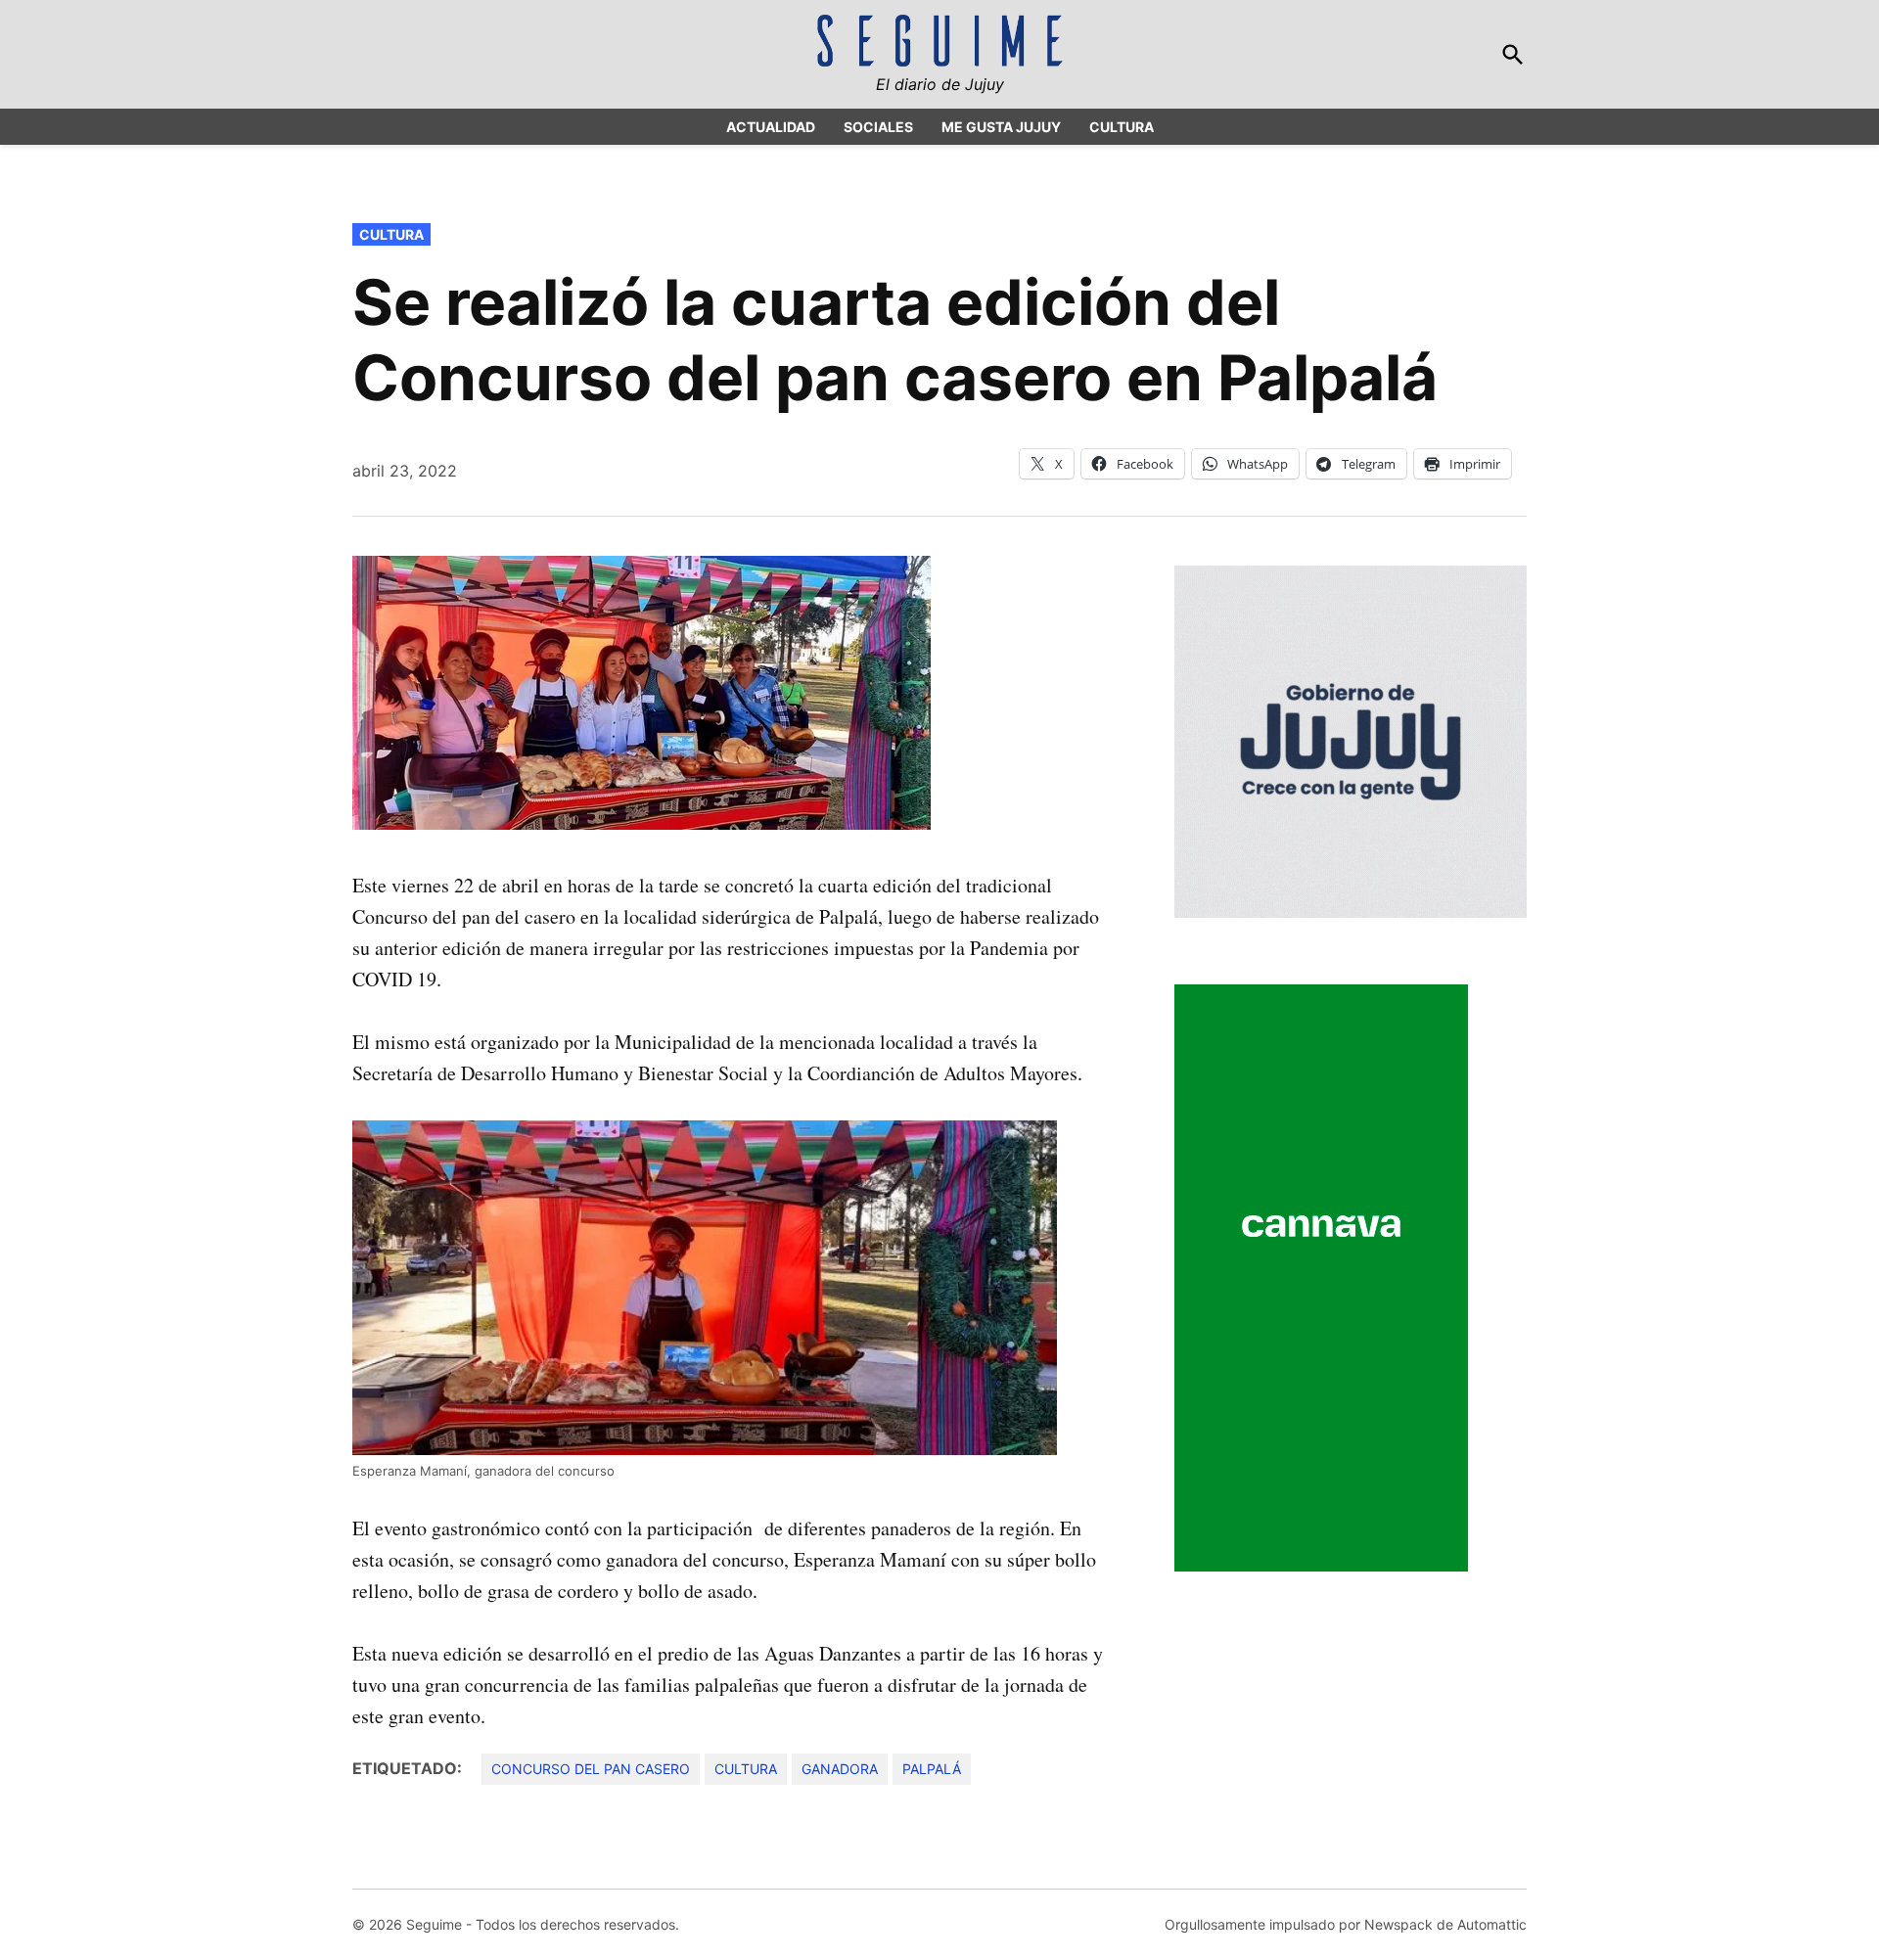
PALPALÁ (932, 1769)
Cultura (391, 234)
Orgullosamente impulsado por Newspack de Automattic (1346, 1924)
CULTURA (1122, 127)
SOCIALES (878, 127)
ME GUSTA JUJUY (1001, 127)
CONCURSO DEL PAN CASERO (591, 1769)
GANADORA (840, 1769)
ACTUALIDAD (771, 127)
